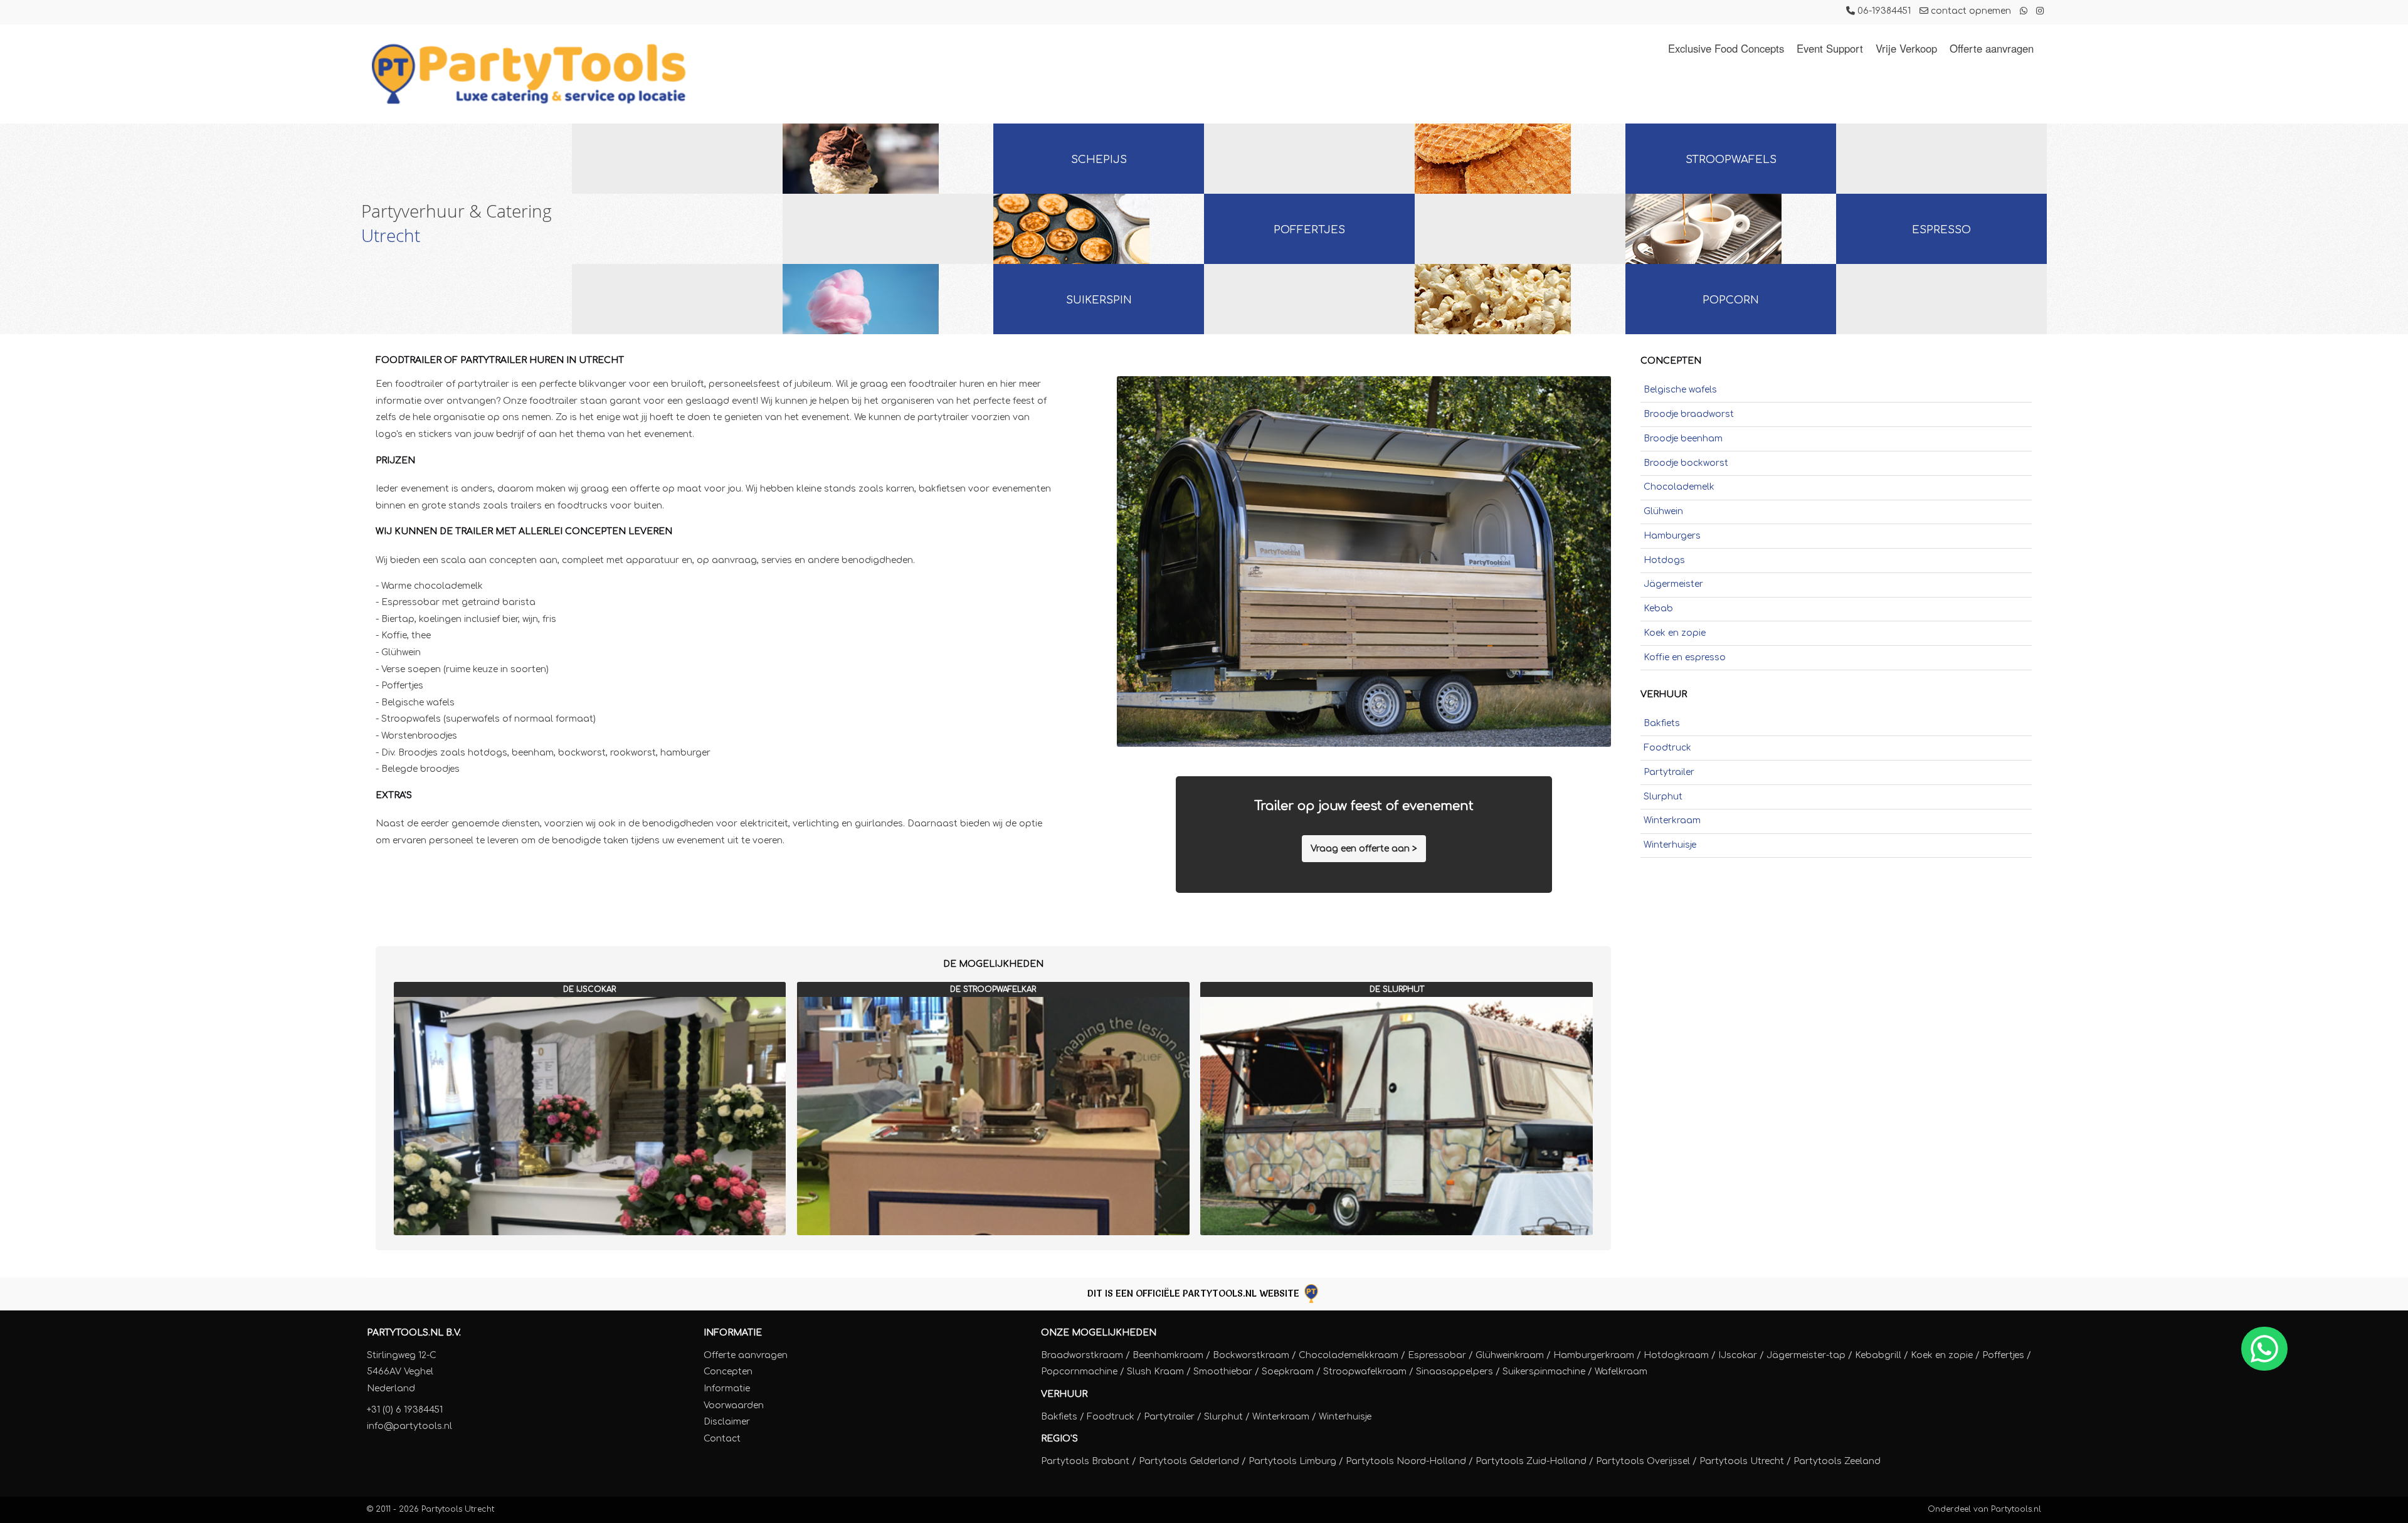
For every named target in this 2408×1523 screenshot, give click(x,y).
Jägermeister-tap (1806, 1355)
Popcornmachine (1079, 1372)
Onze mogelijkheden (1099, 1333)
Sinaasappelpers (1455, 1372)
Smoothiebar (1223, 1372)
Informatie (733, 1333)
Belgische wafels (1680, 390)
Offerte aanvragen (1992, 48)
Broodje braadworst (1689, 414)
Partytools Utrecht (458, 1509)
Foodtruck (1667, 748)
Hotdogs (1664, 560)
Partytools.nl (2016, 1509)
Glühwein (1663, 511)
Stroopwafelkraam (1365, 1372)
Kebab (1658, 609)
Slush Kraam (1155, 1372)
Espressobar (1437, 1355)
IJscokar (1738, 1355)
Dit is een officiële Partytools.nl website (1195, 1293)
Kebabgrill (1878, 1355)
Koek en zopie (1675, 633)
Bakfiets (1662, 723)
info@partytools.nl (409, 1426)
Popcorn (1731, 300)
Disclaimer (727, 1422)
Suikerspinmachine (1544, 1372)
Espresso (1941, 230)
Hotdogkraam (1676, 1355)
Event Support (1830, 48)
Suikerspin (1099, 300)
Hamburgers (1672, 536)
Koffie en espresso (1685, 657)
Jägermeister (1673, 584)
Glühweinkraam (1510, 1355)
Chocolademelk (1679, 487)
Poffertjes (1309, 230)
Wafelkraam (1621, 1372)
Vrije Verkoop (1906, 48)
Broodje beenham (1683, 439)
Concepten (728, 1372)
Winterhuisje (1670, 845)
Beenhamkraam (1168, 1355)
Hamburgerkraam (1594, 1355)
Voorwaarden (734, 1405)
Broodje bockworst (1686, 463)
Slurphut (1663, 797)
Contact (722, 1439)
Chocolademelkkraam (1349, 1355)
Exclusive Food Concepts (1726, 48)
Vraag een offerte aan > (1364, 849)
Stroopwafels (1731, 160)
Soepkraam (1288, 1372)
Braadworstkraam (1082, 1355)
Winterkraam (1672, 820)
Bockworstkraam (1251, 1355)
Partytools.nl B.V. (414, 1333)
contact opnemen (1970, 11)
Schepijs (1099, 160)
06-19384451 (1883, 11)
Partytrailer (1669, 772)
